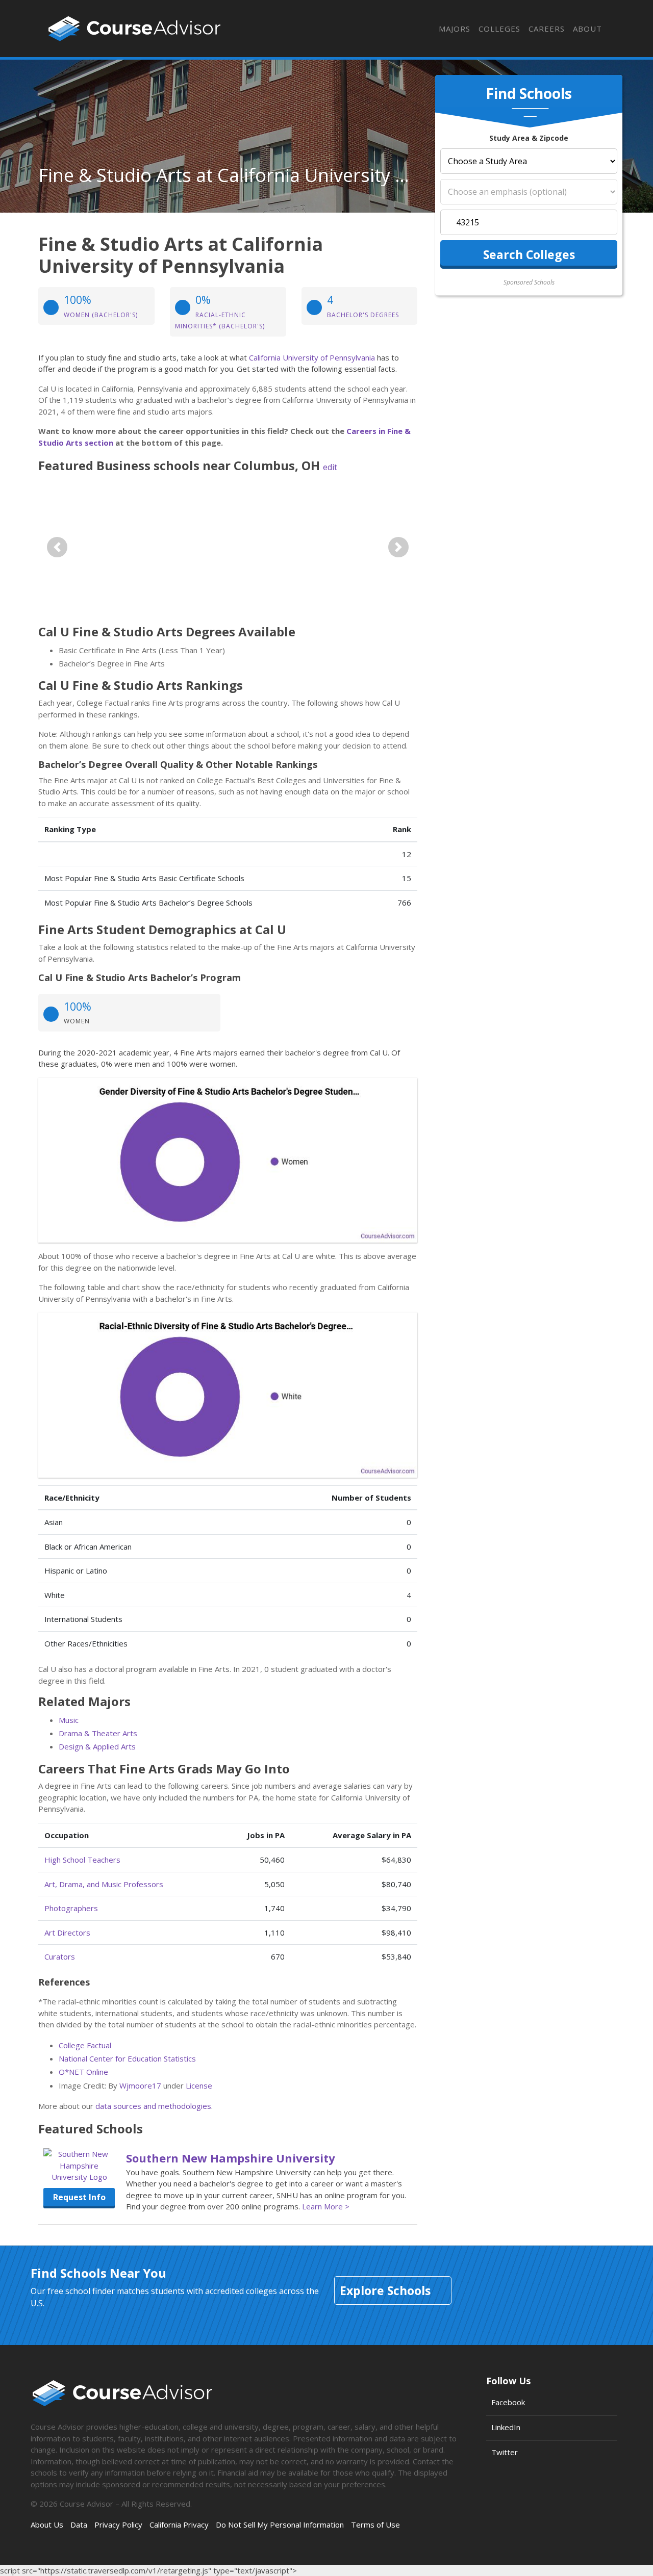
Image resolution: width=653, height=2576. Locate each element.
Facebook (508, 2402)
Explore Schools (385, 2290)
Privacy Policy (118, 2525)
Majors (455, 29)
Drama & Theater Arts (98, 1733)
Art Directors (67, 1933)
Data (79, 2525)
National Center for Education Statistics (127, 2058)
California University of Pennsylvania (312, 357)
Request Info (79, 2197)
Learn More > (326, 2206)
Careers (547, 29)
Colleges (499, 29)
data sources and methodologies (153, 2106)
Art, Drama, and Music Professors (104, 1884)
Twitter (505, 2452)
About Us (47, 2525)
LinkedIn (506, 2427)
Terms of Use (375, 2525)
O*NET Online (83, 2072)
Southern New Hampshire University (231, 2158)
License (199, 2085)
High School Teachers (82, 1860)
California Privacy (179, 2525)
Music (69, 1720)
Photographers (71, 1908)
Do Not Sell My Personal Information (280, 2525)
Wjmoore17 (140, 2085)
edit (330, 467)
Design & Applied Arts (97, 1746)
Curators (60, 1956)
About (587, 29)
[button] (57, 547)
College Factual (85, 2045)
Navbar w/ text (134, 29)
